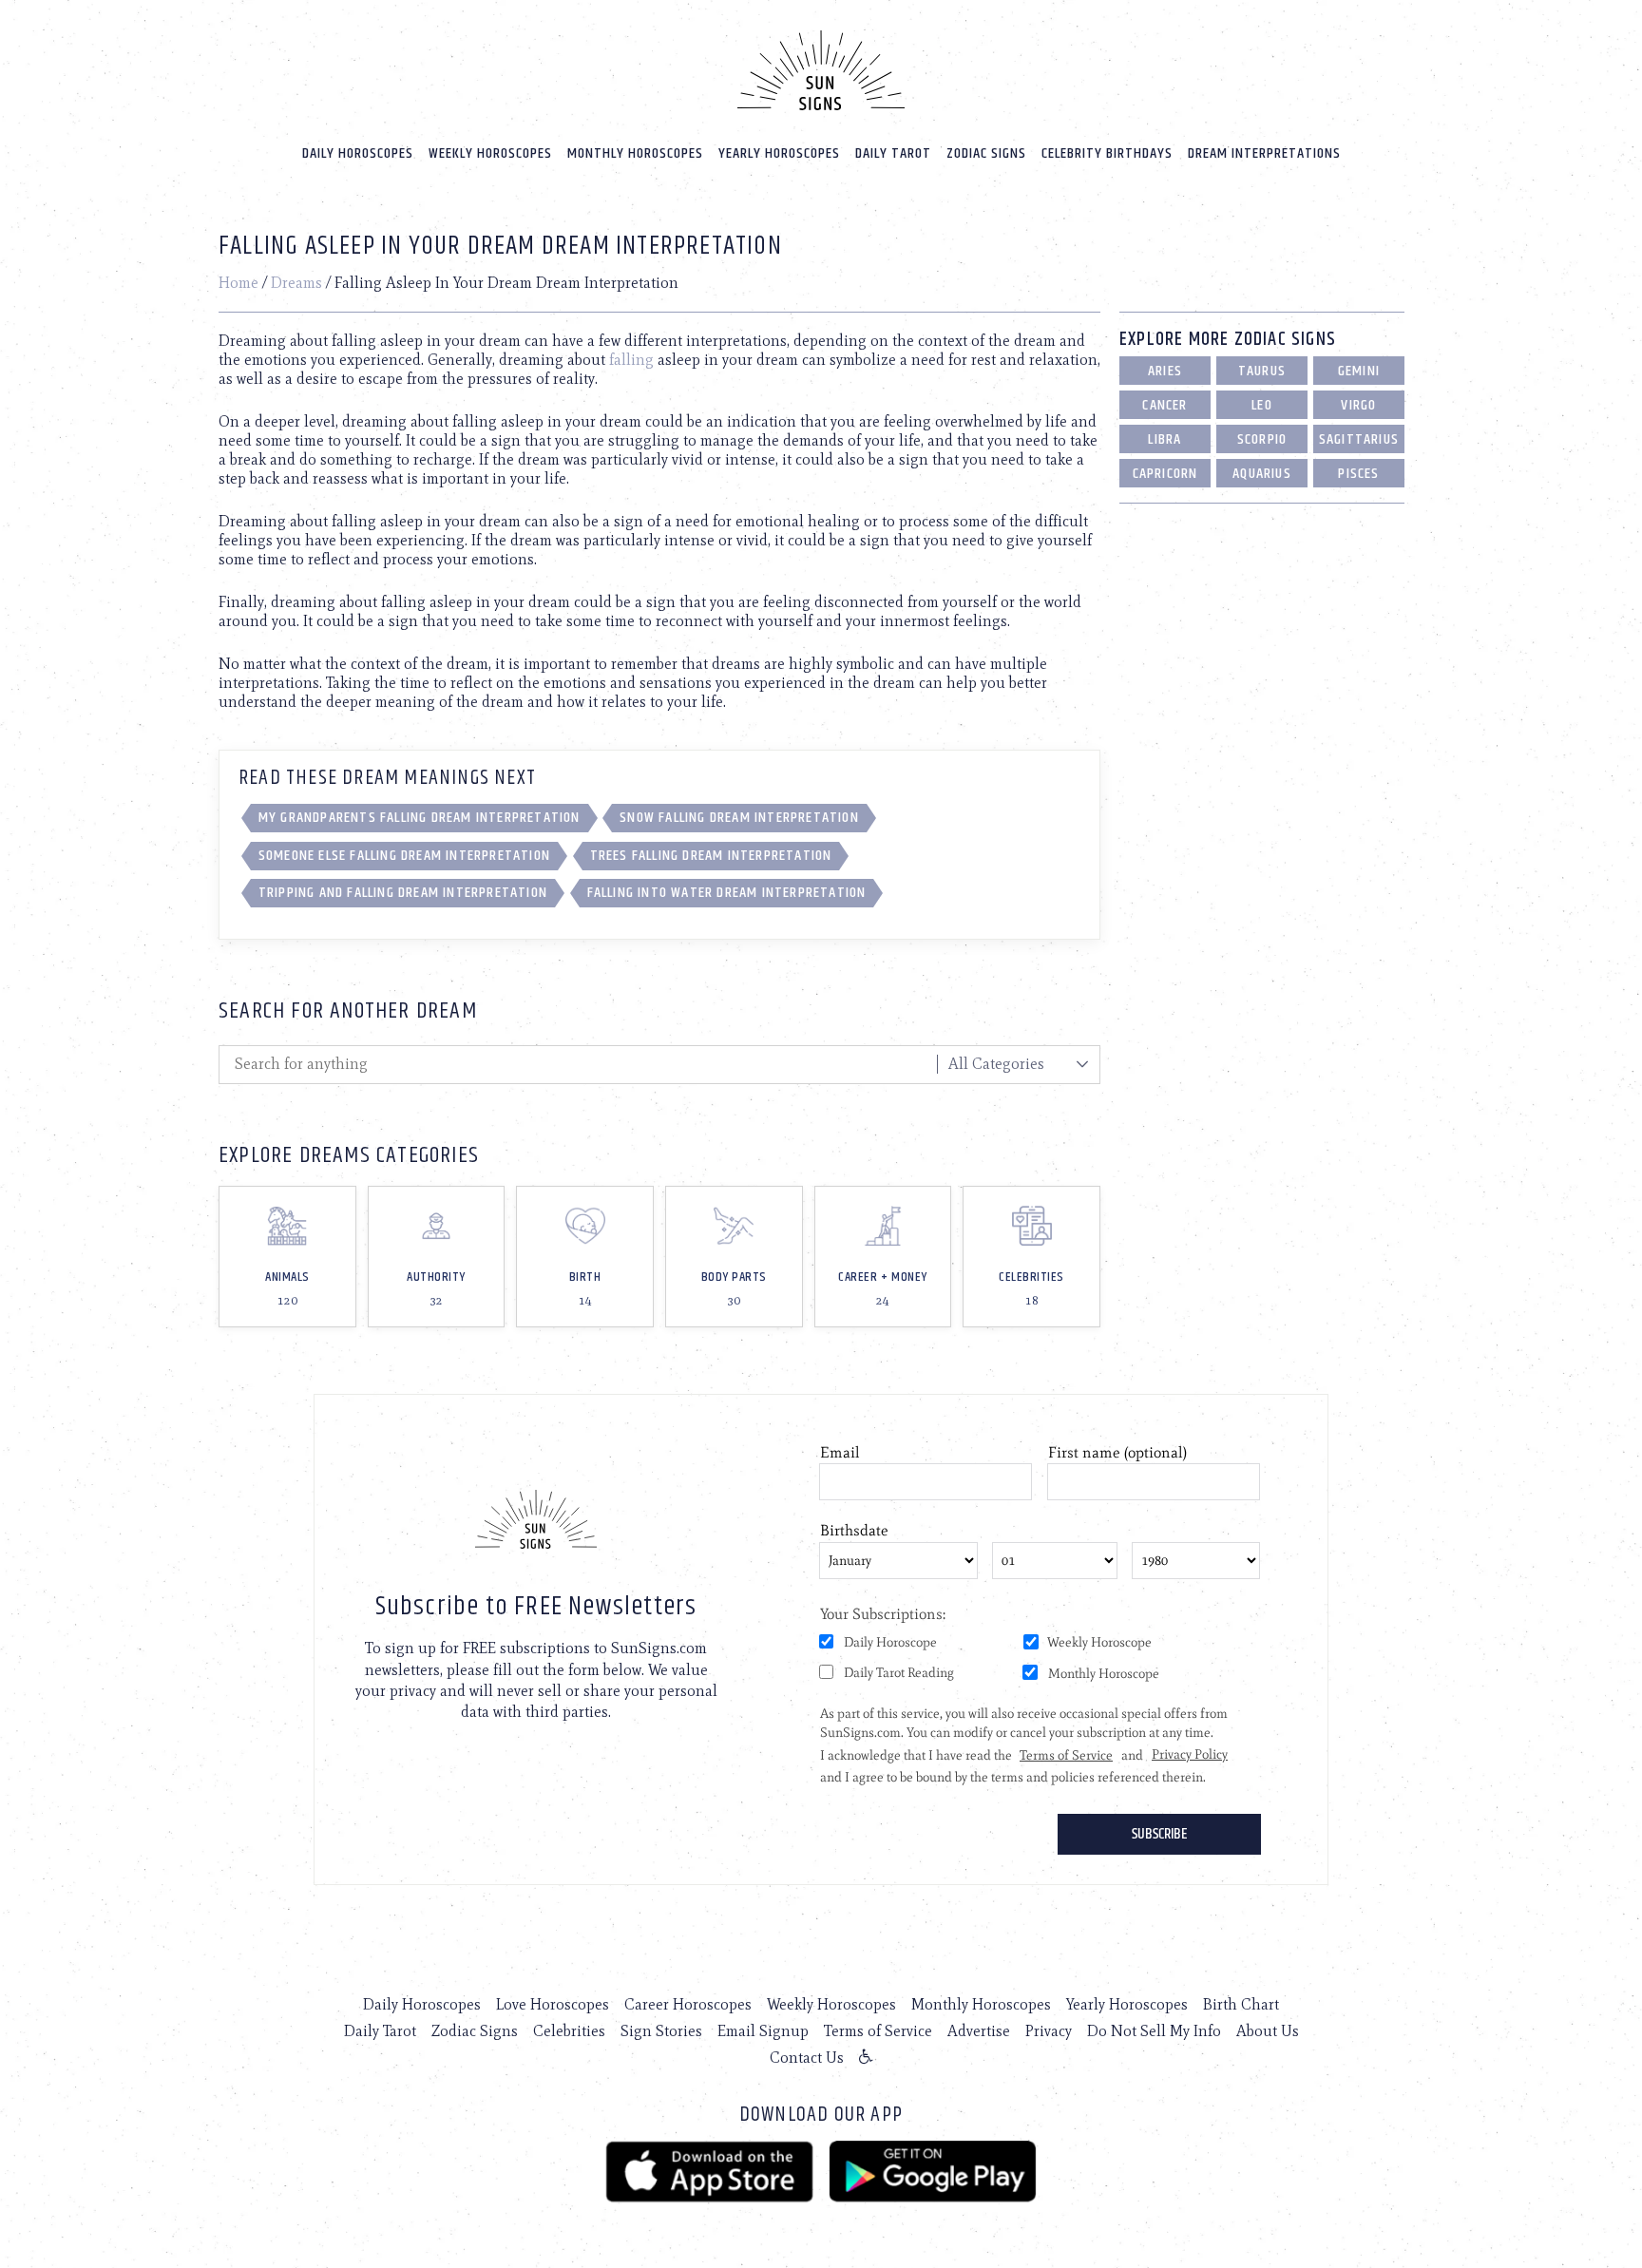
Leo (1262, 405)
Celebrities (569, 2031)
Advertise (979, 2031)
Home (239, 283)
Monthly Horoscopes (635, 153)
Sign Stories (661, 2031)
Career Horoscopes (688, 2004)
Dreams (296, 283)
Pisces (1358, 474)
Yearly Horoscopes (779, 153)
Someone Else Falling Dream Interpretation (404, 856)
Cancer (1165, 405)
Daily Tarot (893, 153)
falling (631, 360)
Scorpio (1262, 439)
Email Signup (763, 2031)
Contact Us (807, 2058)
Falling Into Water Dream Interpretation (727, 893)
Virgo (1358, 405)
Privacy (1049, 2031)
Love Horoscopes (553, 2004)
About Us (1268, 2031)
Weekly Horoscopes (490, 153)
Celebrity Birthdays (1107, 153)
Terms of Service (878, 2031)
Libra (1165, 439)
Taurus (1262, 371)
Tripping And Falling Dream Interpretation (403, 893)
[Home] (821, 70)
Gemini (1359, 371)
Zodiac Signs (986, 153)
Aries (1165, 371)
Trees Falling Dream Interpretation (711, 856)
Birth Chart (1241, 2004)
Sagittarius (1359, 439)
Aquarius (1262, 474)
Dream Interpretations (1264, 153)
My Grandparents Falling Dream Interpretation (420, 818)
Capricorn (1165, 474)
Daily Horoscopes (358, 153)
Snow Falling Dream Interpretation (739, 818)
